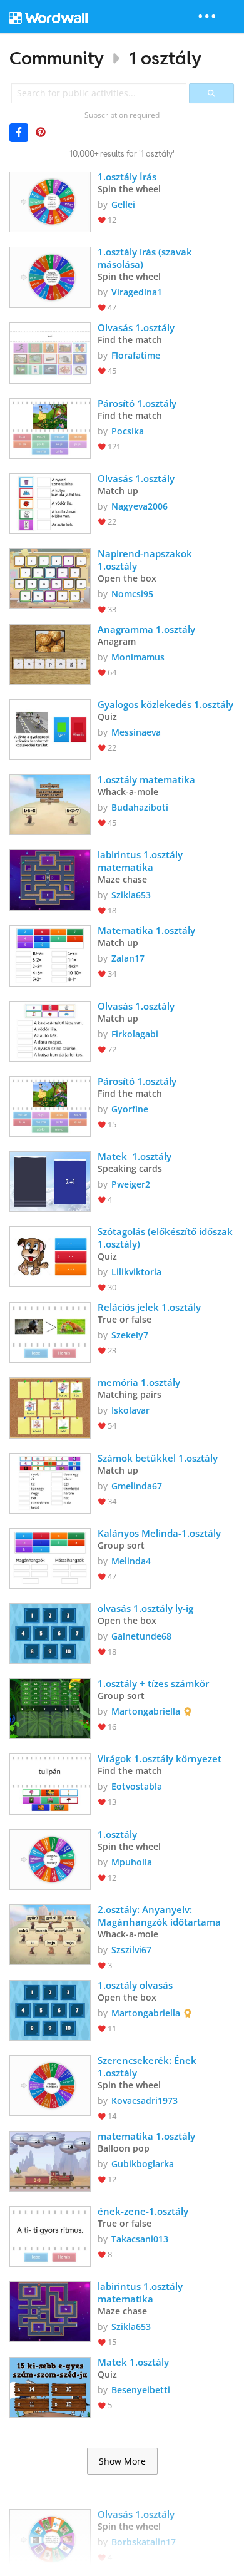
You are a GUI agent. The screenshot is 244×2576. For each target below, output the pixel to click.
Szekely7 (130, 1335)
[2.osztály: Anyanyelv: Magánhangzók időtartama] (50, 1933)
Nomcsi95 (132, 594)
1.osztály (117, 1834)
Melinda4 (131, 1561)
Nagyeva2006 (140, 506)
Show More (122, 2461)
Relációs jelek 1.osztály (149, 1307)
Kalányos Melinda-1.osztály (159, 1533)
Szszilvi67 (131, 1950)
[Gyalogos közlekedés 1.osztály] (50, 728)
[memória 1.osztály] (50, 1406)
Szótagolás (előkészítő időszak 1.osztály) (166, 1238)
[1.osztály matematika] (50, 803)
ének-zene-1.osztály (143, 2211)
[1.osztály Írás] (50, 201)
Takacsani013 (140, 2239)
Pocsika (128, 431)
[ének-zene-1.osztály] (50, 2235)
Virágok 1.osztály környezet (160, 1758)
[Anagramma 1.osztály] (50, 653)
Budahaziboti (140, 807)
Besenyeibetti (141, 2390)
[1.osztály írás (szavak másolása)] (50, 276)
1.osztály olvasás (135, 1985)
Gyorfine (130, 1109)
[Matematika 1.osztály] (50, 954)
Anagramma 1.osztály (146, 629)
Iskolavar (130, 1410)
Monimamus (138, 657)
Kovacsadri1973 (145, 2101)
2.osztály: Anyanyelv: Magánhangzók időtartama (159, 1916)
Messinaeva (136, 732)
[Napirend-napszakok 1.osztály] (50, 577)
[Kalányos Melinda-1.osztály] (50, 1557)
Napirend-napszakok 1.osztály (147, 560)
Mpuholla (132, 1862)
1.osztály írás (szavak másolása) (146, 258)
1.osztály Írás (127, 177)
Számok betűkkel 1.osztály (158, 1458)
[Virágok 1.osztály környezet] (50, 1783)
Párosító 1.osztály (137, 403)
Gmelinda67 (137, 1486)
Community (57, 58)
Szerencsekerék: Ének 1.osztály (148, 2066)
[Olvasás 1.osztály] (50, 352)
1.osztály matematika (146, 779)
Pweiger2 (131, 1184)
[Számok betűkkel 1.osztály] (50, 1482)
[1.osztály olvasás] (50, 2009)
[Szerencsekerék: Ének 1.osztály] (50, 2084)
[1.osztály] (50, 1858)
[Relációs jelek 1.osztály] (50, 1331)
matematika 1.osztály (146, 2136)
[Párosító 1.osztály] (50, 427)
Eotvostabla (137, 1786)
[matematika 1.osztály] (50, 2160)
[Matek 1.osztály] (50, 1180)
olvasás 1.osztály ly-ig (145, 1608)
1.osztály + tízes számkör (153, 1683)
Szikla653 (131, 895)
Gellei (123, 204)
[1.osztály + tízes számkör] (50, 1707)
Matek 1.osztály (136, 1156)
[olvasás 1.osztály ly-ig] (50, 1632)
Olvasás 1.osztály (136, 327)
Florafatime (136, 355)
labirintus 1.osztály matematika (141, 861)
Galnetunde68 (141, 1636)
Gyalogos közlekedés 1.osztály (165, 704)
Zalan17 (128, 958)
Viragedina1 (137, 292)
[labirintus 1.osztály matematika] (50, 879)
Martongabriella (146, 1711)
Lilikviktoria (136, 1272)
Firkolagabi (135, 1034)
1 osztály (165, 58)
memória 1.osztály (139, 1382)
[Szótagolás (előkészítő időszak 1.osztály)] (50, 1255)
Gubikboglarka (143, 2164)
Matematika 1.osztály (146, 930)
